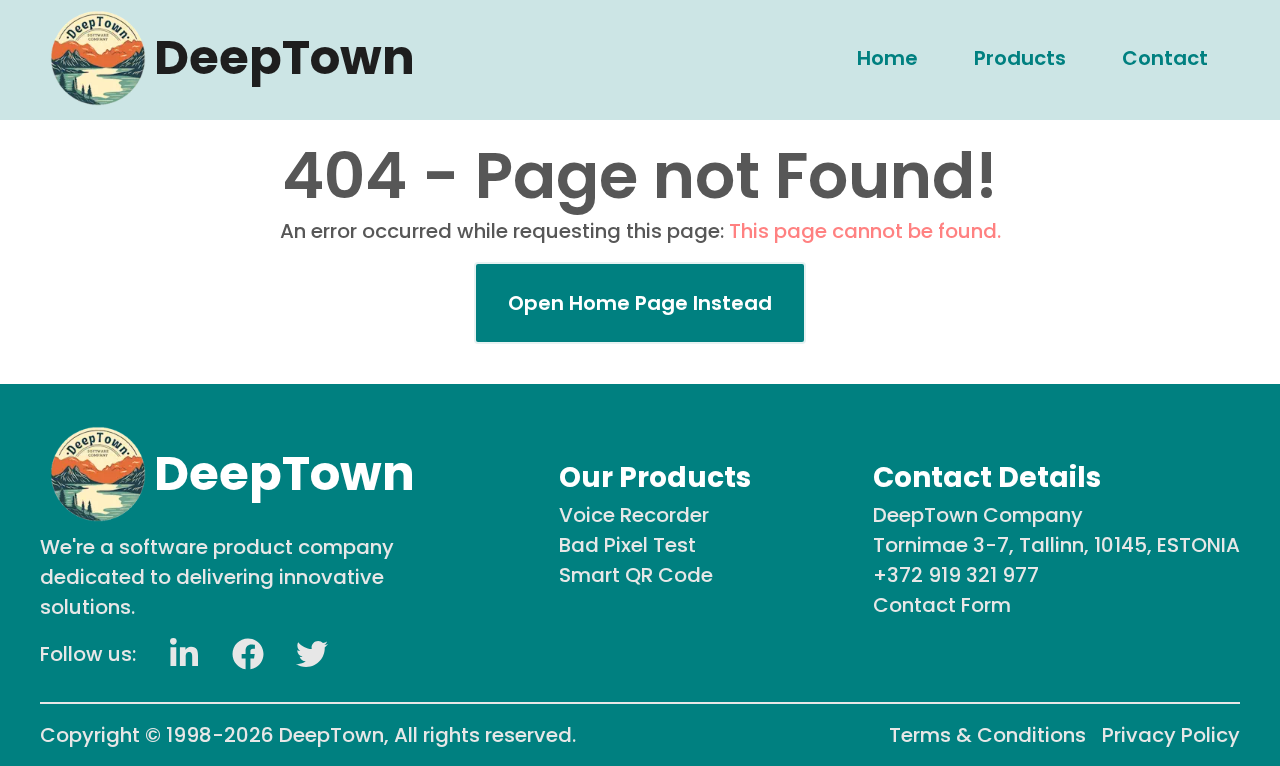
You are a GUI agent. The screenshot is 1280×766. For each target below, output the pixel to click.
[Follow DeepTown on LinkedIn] (184, 654)
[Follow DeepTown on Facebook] (248, 654)
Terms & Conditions (987, 735)
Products (1020, 58)
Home (887, 58)
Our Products (655, 477)
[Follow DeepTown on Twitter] (312, 654)
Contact (1165, 58)
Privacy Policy (1171, 735)
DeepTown (331, 735)
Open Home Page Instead (640, 303)
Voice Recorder (634, 515)
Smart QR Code (636, 575)
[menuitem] (887, 58)
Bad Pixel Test (627, 545)
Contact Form (942, 605)
